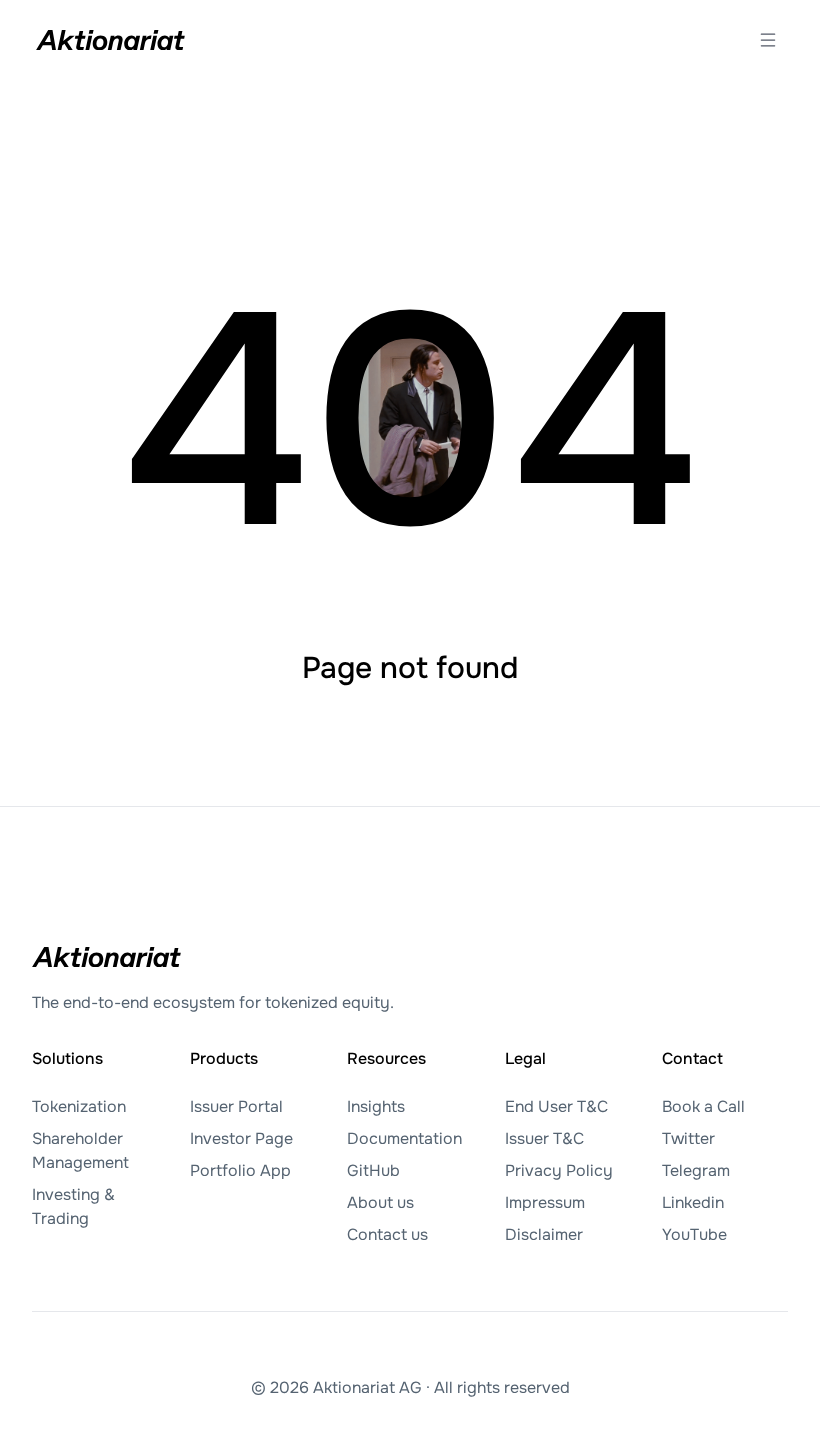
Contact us (387, 1234)
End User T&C (556, 1106)
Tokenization (79, 1106)
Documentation (404, 1138)
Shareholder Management (80, 1150)
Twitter (688, 1138)
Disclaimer (544, 1234)
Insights (376, 1106)
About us (380, 1202)
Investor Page (241, 1138)
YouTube (694, 1234)
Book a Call (703, 1106)
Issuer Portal (236, 1106)
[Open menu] (768, 40)
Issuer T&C (544, 1138)
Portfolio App (240, 1170)
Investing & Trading (73, 1206)
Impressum (545, 1202)
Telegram (696, 1170)
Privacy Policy (559, 1170)
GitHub (373, 1170)
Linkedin (693, 1202)
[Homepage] (111, 40)
